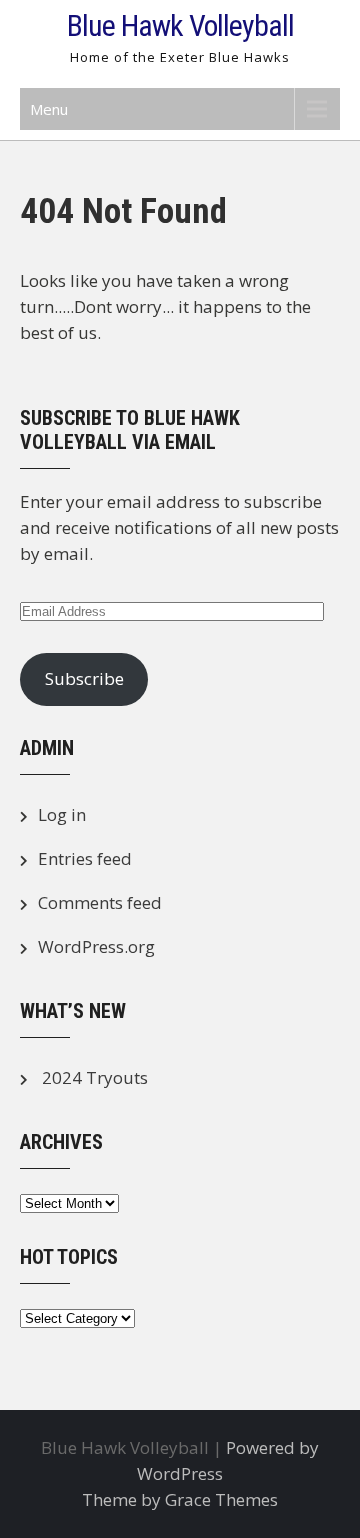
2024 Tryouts (95, 1077)
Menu (49, 109)
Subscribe (84, 678)
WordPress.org (96, 946)
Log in (62, 814)
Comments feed (100, 902)
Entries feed (85, 858)
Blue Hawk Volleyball (180, 25)
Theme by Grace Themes (180, 1499)
